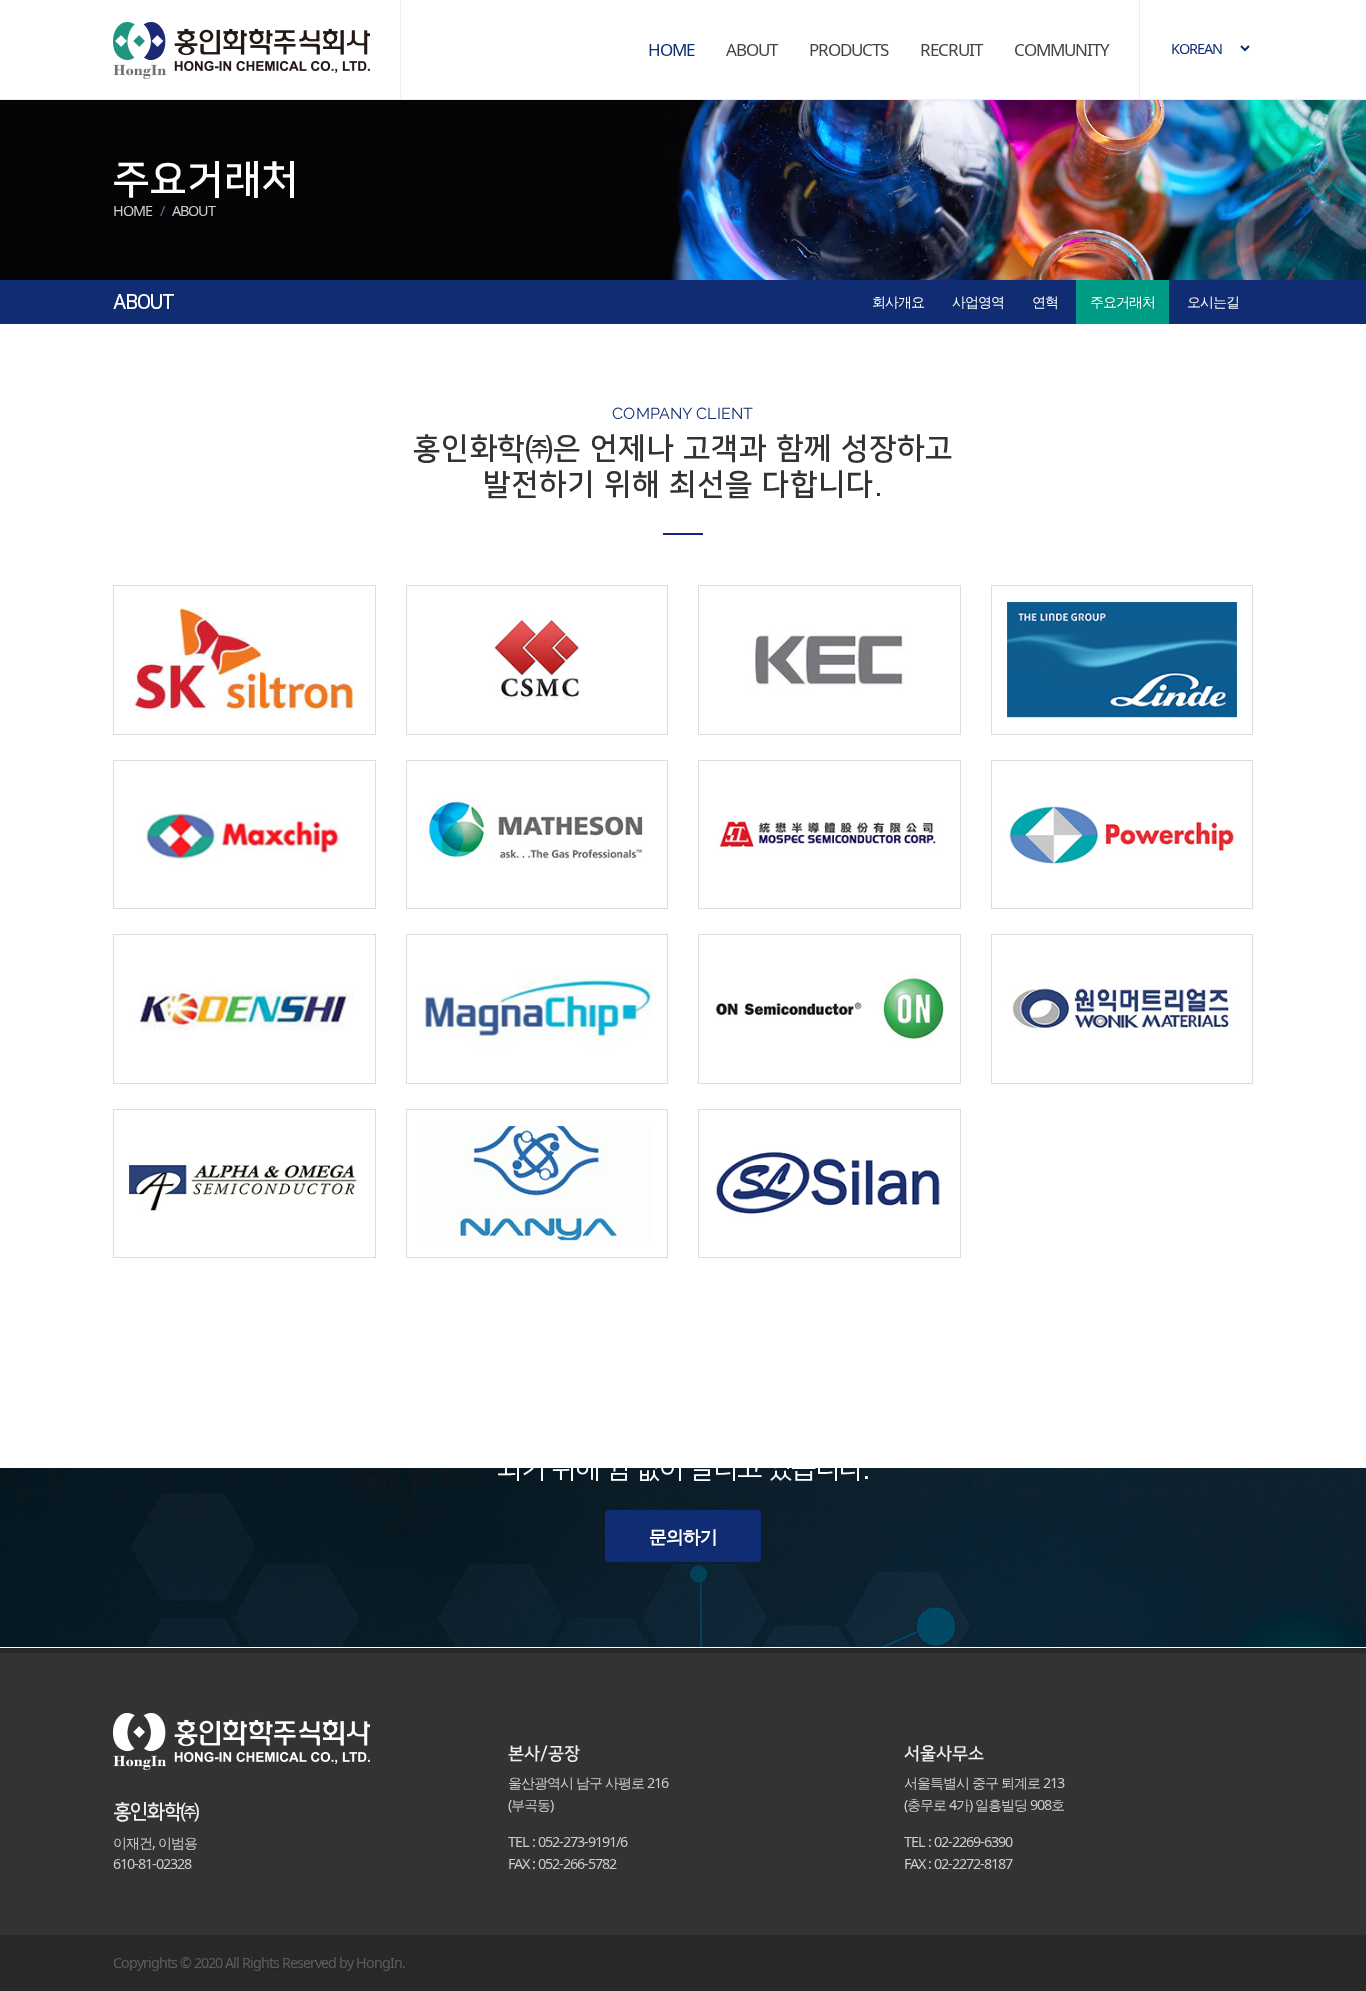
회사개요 (898, 301)
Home (132, 210)
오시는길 (1213, 301)
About (193, 210)
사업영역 (978, 301)
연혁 (1045, 301)
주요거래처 (1122, 301)
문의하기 (683, 1536)
